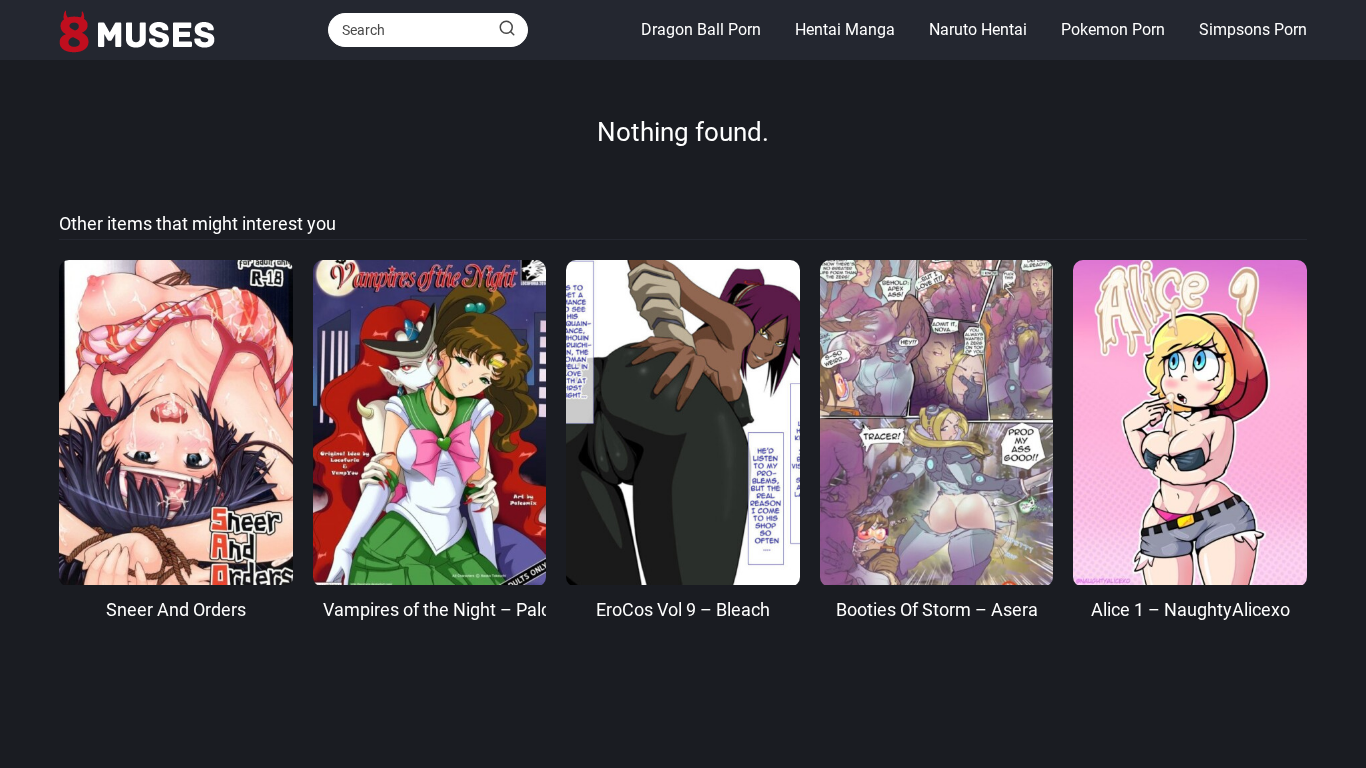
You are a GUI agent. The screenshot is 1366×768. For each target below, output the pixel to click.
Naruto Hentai (978, 29)
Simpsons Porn (1253, 29)
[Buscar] (507, 29)
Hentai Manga (845, 29)
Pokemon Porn (1113, 29)
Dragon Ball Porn (701, 29)
